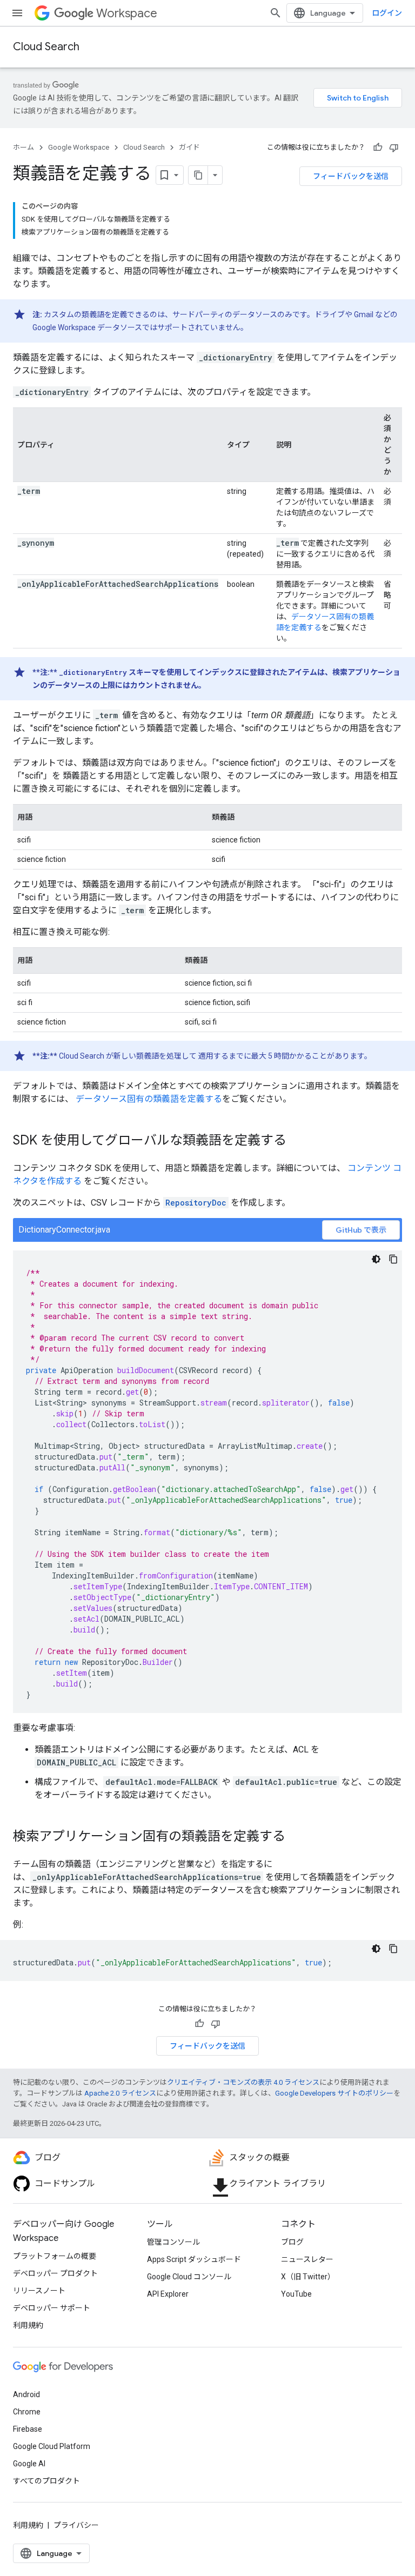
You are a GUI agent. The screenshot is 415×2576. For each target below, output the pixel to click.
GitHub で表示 (361, 1230)
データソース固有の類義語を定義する (149, 1099)
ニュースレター (307, 2259)
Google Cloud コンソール (189, 2277)
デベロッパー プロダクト (55, 2273)
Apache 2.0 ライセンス (120, 2093)
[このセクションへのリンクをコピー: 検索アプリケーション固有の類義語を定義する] (296, 1837)
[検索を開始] (276, 13)
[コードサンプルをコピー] (393, 1259)
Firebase (28, 2429)
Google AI (29, 2464)
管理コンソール (173, 2242)
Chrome (27, 2412)
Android (26, 2394)
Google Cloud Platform (52, 2446)
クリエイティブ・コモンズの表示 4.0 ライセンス (243, 2082)
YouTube (296, 2294)
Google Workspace (79, 147)
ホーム (24, 147)
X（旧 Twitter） (308, 2277)
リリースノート (39, 2291)
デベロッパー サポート (52, 2308)
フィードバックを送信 (351, 176)
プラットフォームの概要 (55, 2256)
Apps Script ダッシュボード (194, 2259)
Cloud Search (46, 47)
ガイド (189, 147)
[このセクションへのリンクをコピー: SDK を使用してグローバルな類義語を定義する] (297, 1141)
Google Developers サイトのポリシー (334, 2093)
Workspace (127, 13)
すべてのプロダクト (46, 2481)
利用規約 (28, 2325)
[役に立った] (378, 148)
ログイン (387, 13)
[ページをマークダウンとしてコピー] (198, 175)
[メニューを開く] (17, 13)
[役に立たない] (394, 148)
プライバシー (76, 2525)
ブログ (292, 2242)
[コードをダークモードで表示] (376, 1259)
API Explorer (168, 2294)
